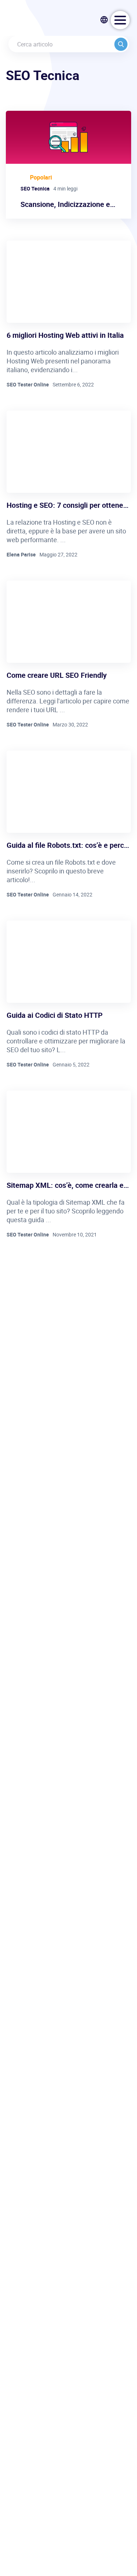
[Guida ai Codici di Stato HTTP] (69, 962)
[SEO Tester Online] (41, 20)
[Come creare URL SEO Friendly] (69, 622)
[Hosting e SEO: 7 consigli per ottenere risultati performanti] (69, 452)
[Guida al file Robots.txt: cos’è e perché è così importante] (69, 792)
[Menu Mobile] (120, 20)
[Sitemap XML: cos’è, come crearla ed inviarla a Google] (69, 1132)
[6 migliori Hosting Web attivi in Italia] (69, 282)
